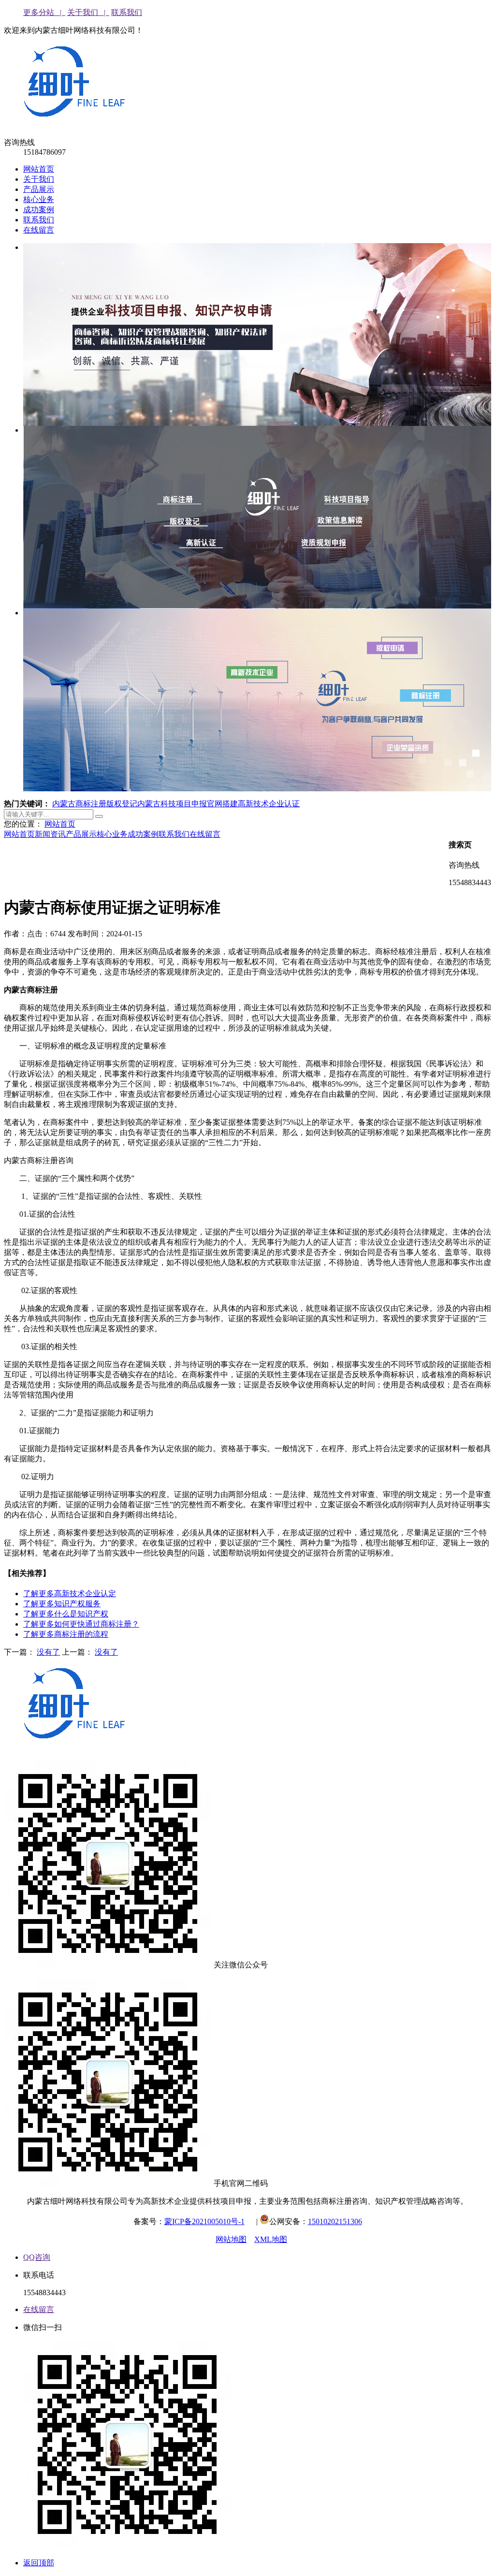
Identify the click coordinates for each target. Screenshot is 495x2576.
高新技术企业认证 (269, 804)
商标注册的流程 (66, 1634)
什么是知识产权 (66, 1614)
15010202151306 (335, 2221)
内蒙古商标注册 (79, 804)
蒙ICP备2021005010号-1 (204, 2221)
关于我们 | (88, 12)
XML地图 (271, 2239)
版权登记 (122, 804)
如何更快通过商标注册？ (81, 1624)
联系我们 (127, 12)
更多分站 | (44, 12)
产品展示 (39, 189)
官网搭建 (222, 804)
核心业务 (39, 199)
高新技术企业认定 (70, 1594)
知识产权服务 (62, 1604)
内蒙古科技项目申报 (172, 804)
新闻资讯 (50, 834)
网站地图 (231, 2239)
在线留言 (39, 230)
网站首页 (39, 169)
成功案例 (39, 210)
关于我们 (39, 179)
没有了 (48, 1652)
